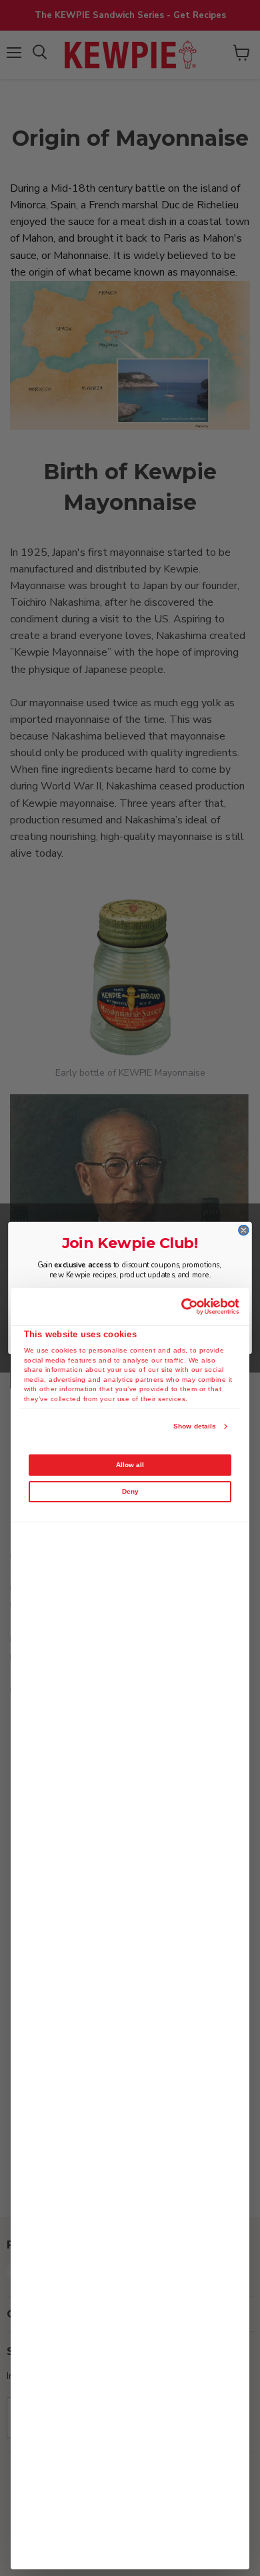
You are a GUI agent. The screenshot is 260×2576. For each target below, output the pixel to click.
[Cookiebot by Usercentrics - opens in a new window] (183, 1307)
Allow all (130, 1465)
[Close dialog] (244, 1230)
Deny (130, 1491)
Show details (195, 1426)
